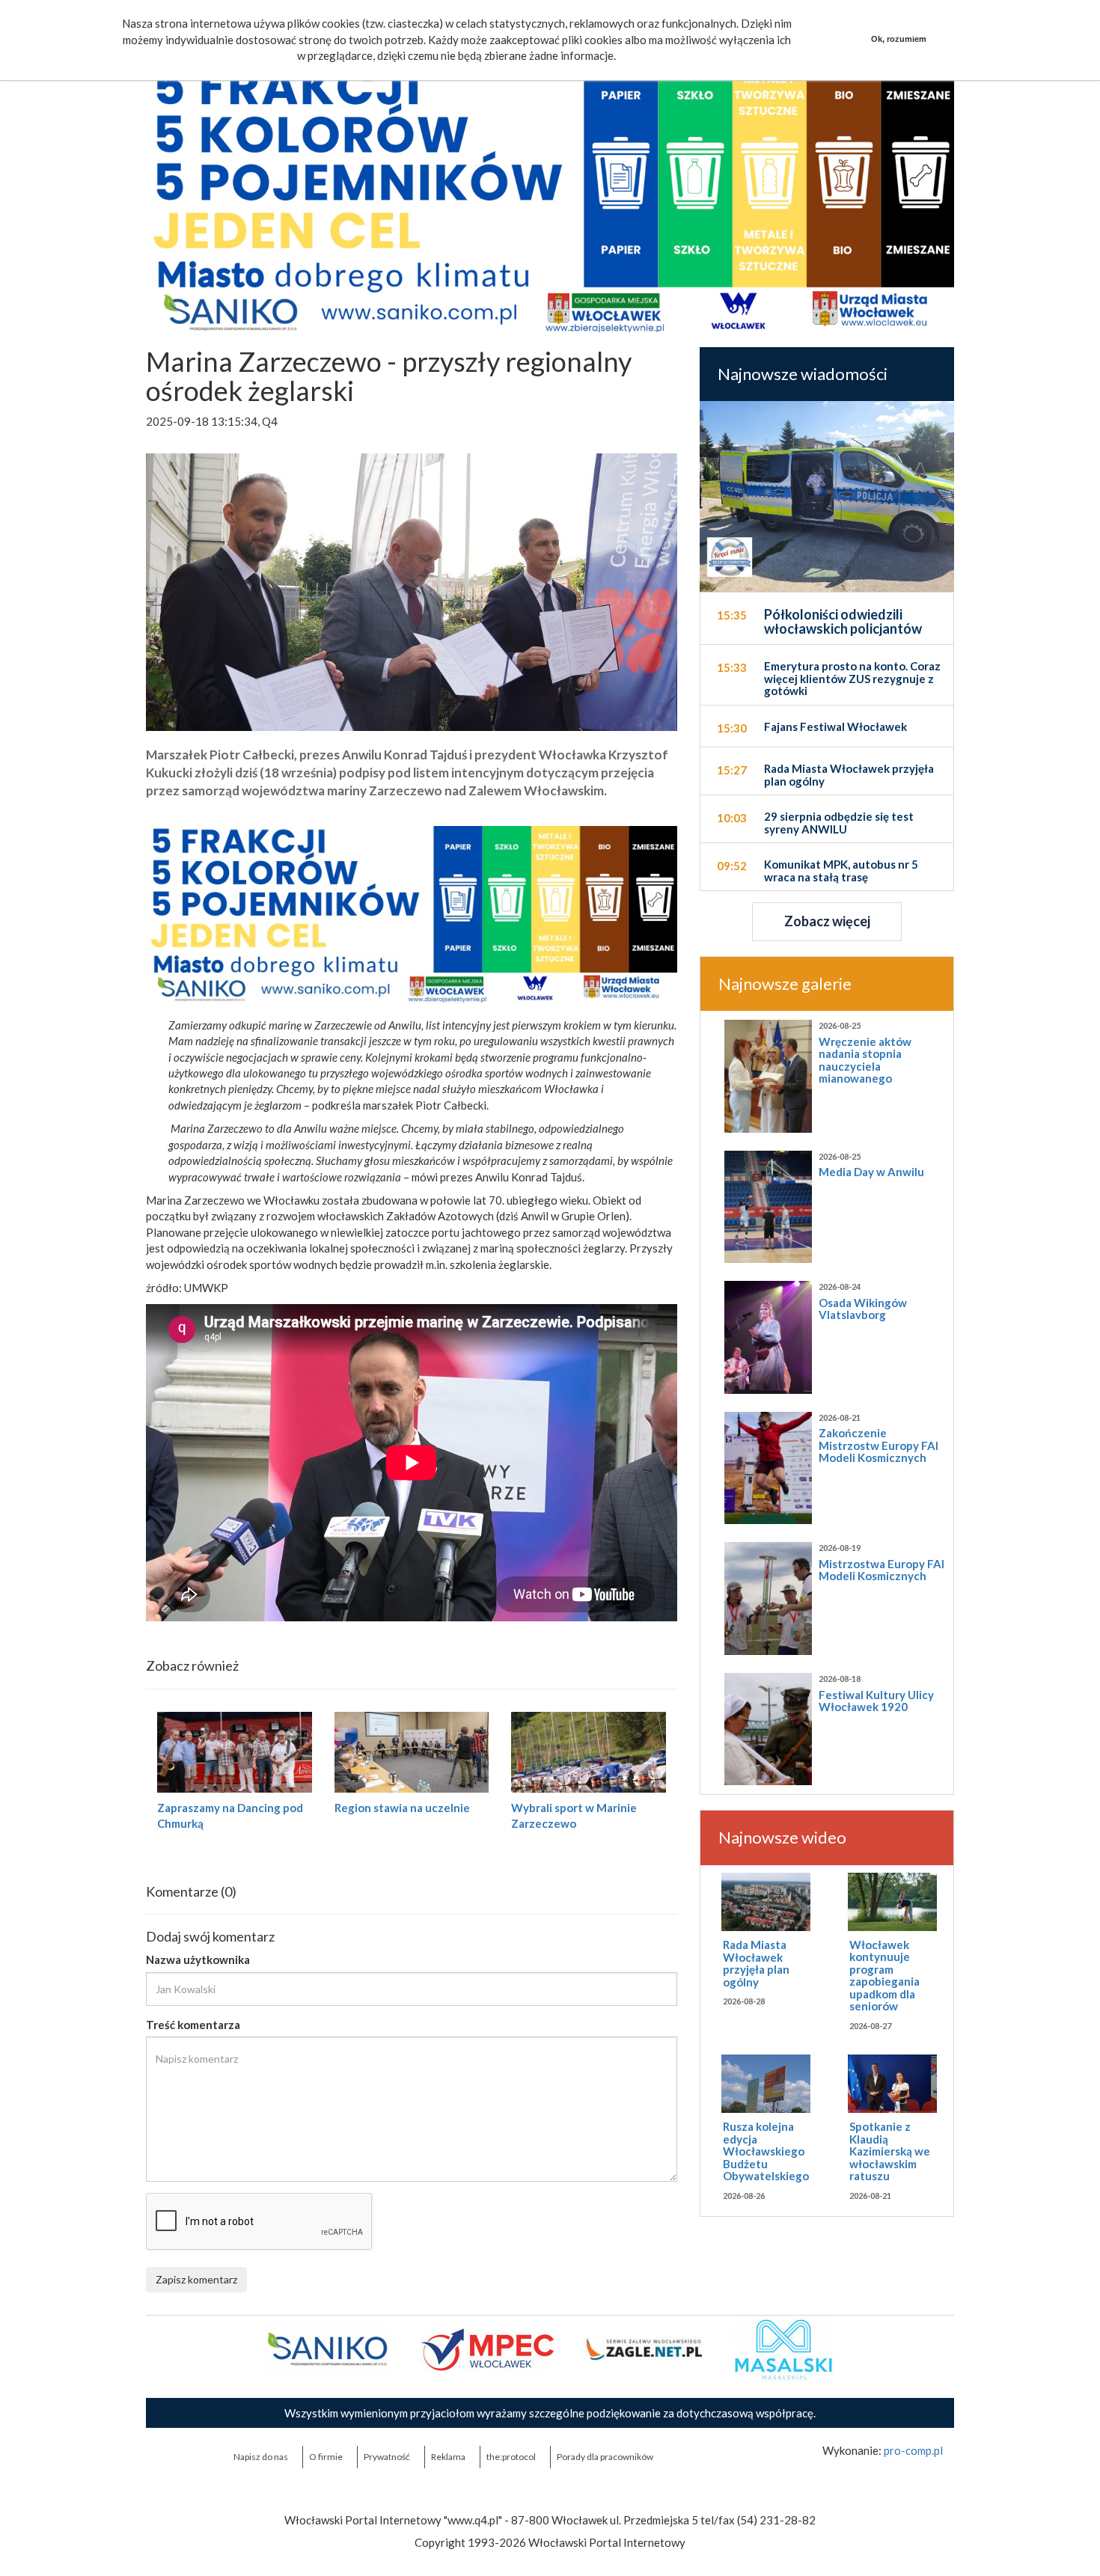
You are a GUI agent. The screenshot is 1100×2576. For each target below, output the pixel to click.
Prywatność (387, 2457)
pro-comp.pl (913, 2450)
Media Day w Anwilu (871, 1172)
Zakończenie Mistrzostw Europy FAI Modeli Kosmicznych (879, 1445)
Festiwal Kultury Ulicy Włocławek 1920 (876, 1701)
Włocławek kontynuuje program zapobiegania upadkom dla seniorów (884, 1976)
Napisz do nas (261, 2457)
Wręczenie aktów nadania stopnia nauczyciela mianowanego (865, 1060)
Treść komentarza (193, 2025)
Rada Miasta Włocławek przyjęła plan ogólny (756, 1963)
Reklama (448, 2457)
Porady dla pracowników (605, 2457)
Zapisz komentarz (196, 2279)
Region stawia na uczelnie (402, 1808)
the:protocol (511, 2457)
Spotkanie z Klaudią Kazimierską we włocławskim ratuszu (890, 2151)
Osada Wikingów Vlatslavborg (863, 1309)
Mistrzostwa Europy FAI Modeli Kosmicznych (881, 1570)
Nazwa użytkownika (198, 1959)
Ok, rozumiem (899, 39)
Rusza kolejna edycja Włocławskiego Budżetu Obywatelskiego (766, 2151)
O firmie (326, 2457)
